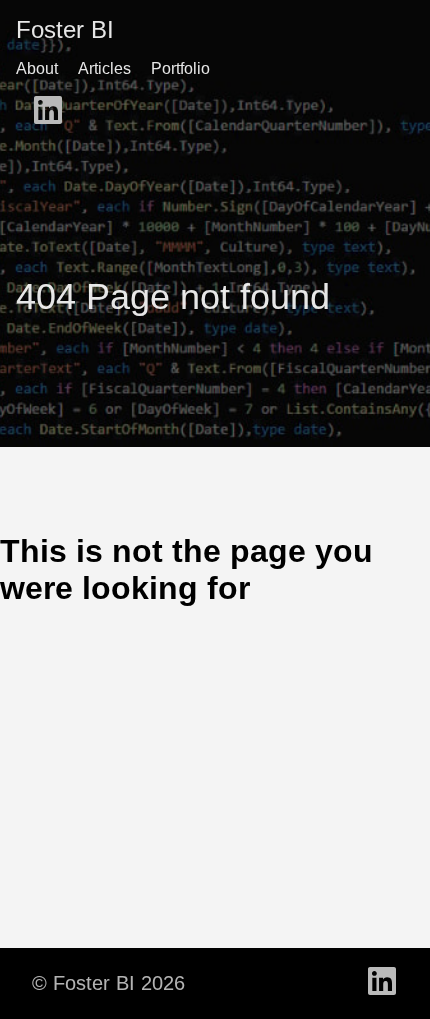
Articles (104, 68)
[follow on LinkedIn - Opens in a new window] (48, 112)
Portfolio (180, 68)
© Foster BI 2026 (108, 983)
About (37, 68)
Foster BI (65, 29)
